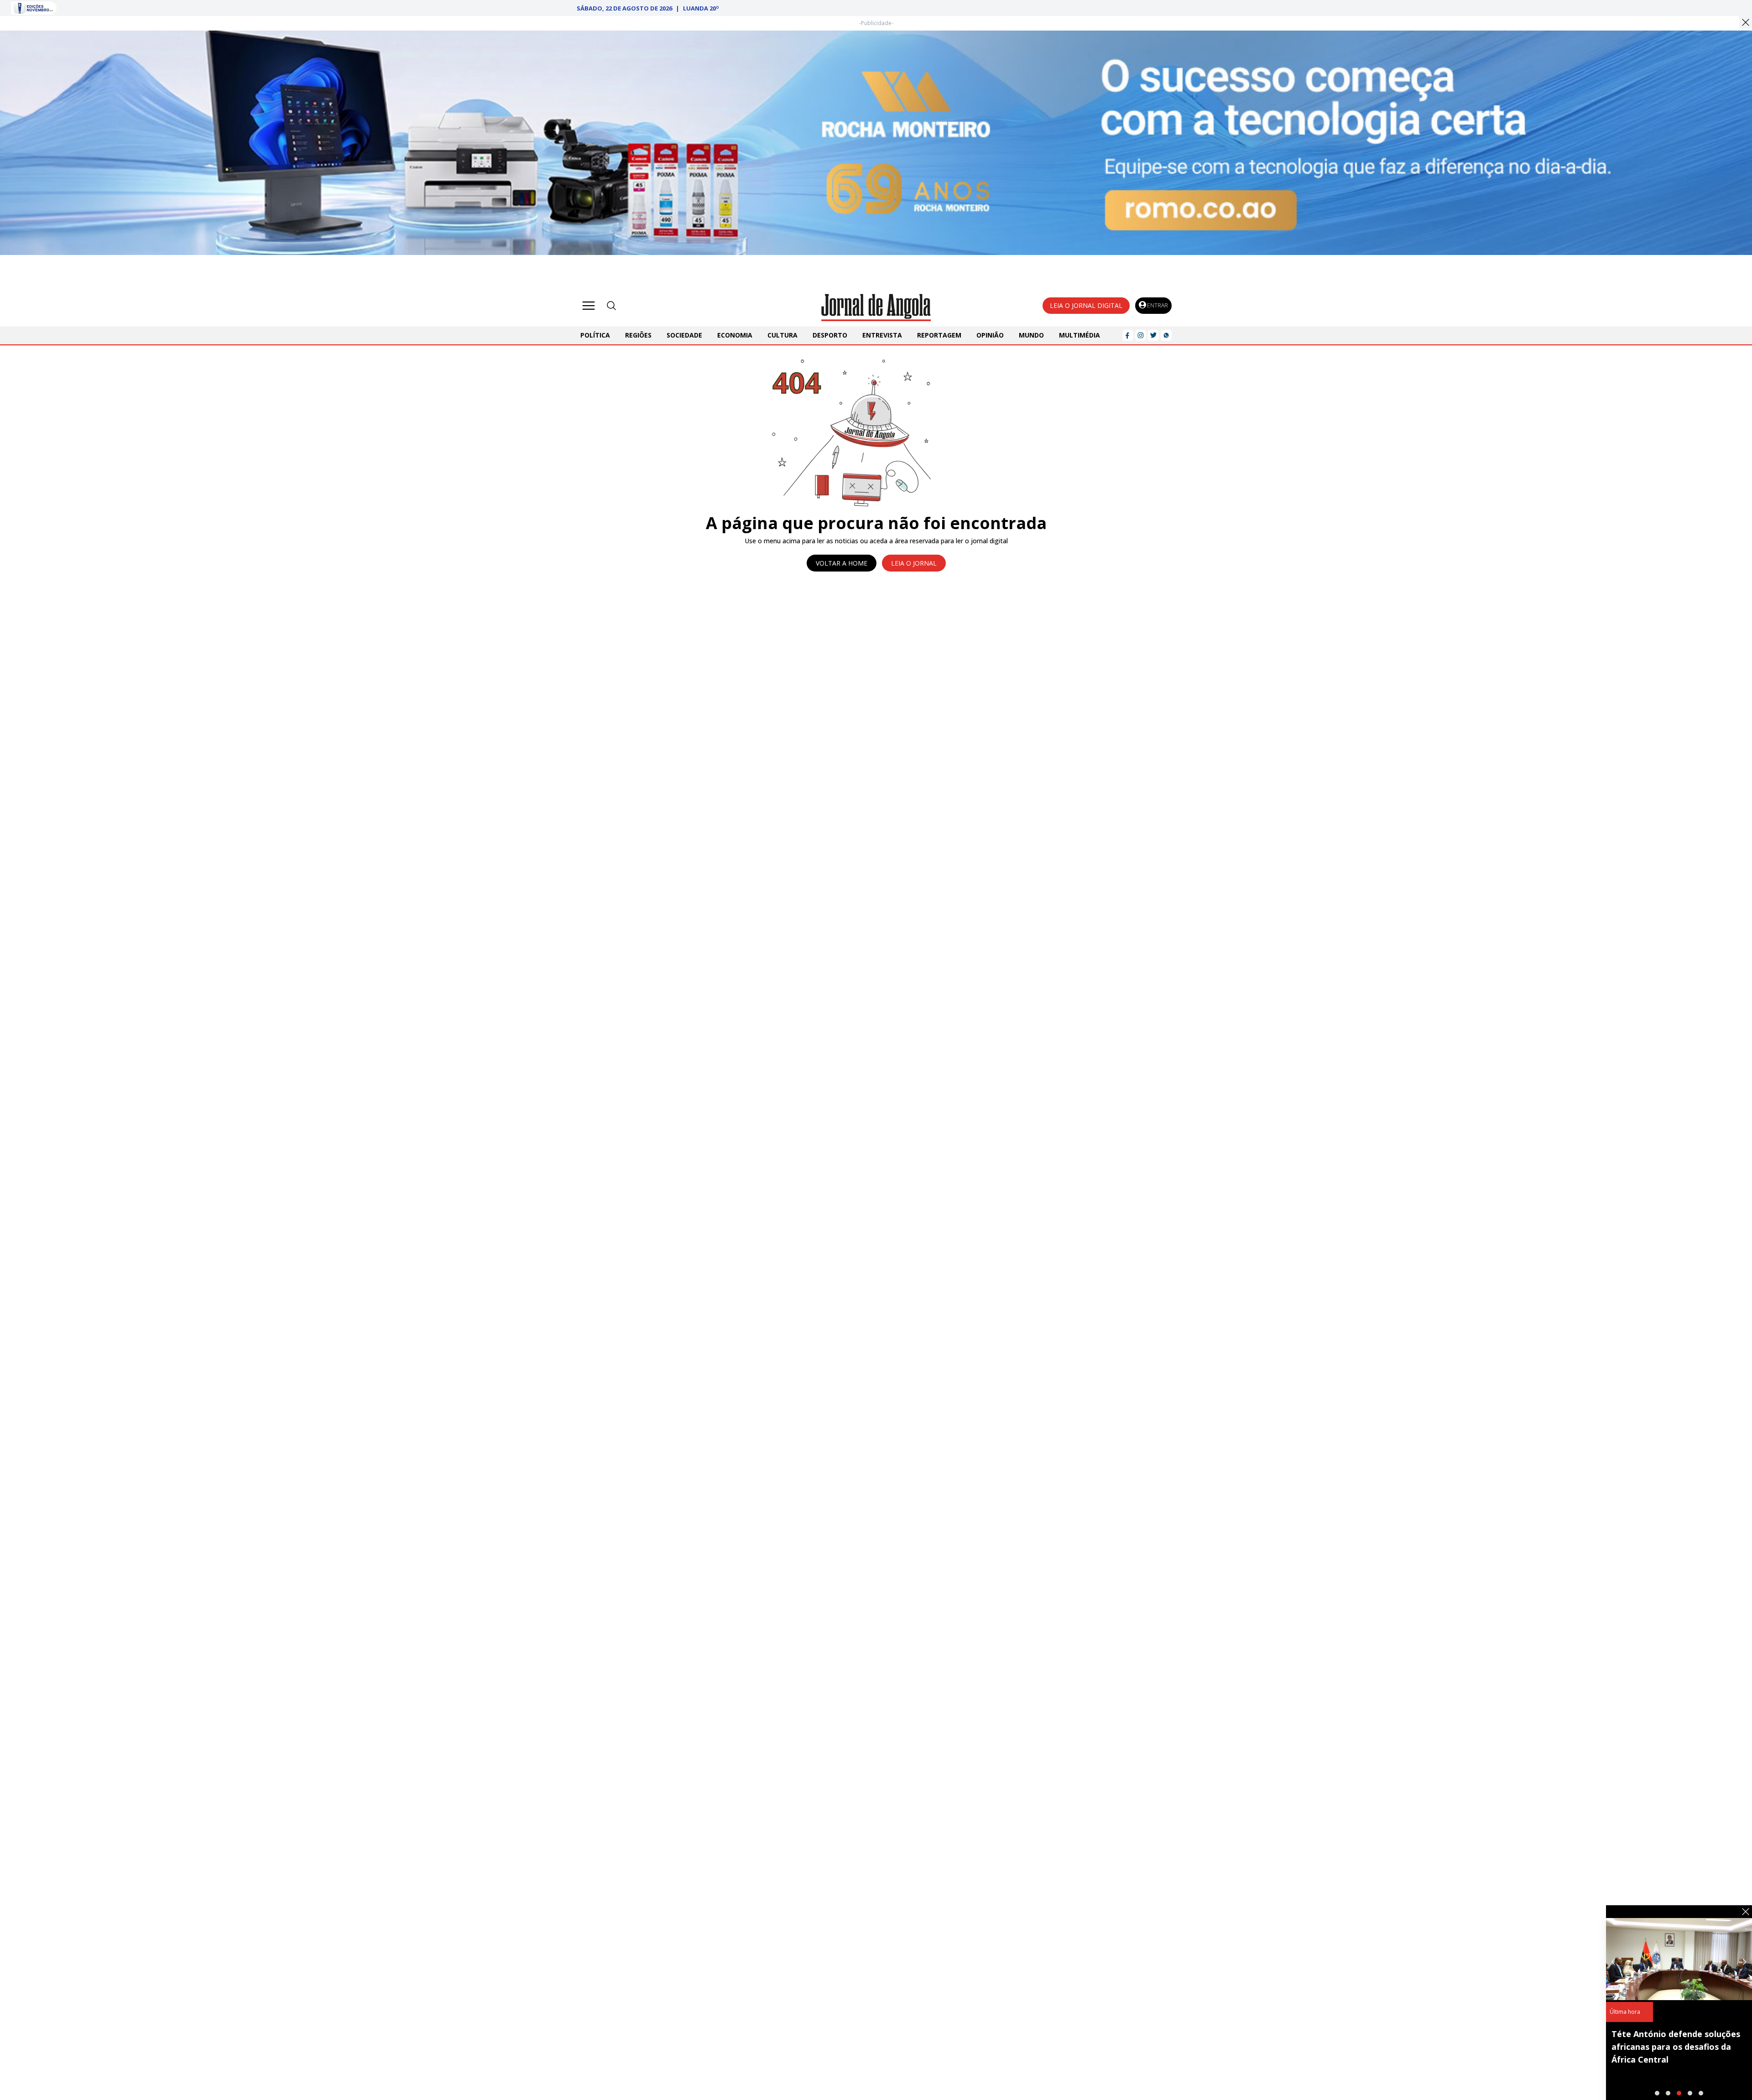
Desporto (830, 335)
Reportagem (939, 335)
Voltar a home (842, 563)
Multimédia (1079, 335)
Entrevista (882, 335)
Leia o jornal (914, 563)
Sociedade (684, 335)
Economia (735, 335)
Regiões (638, 335)
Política (595, 335)
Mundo (1031, 335)
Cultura (782, 335)
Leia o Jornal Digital (1086, 305)
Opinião (990, 335)
